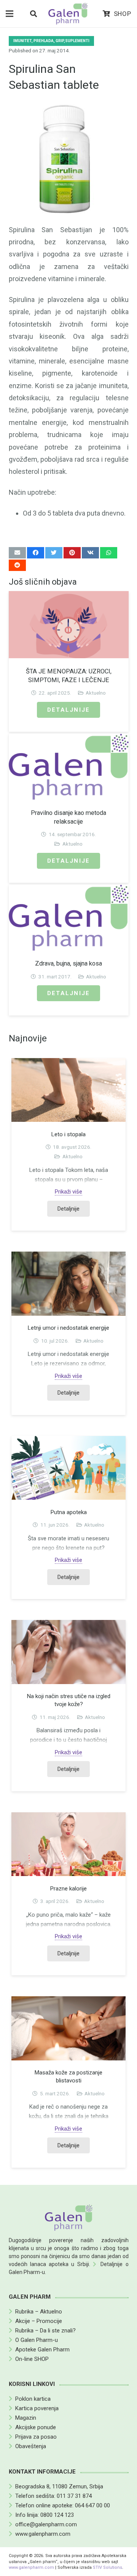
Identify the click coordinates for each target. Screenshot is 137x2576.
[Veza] (68, 14)
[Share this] (36, 553)
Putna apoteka (69, 1512)
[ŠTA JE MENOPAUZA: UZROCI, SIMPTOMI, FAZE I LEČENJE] (69, 625)
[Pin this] (72, 553)
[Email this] (17, 553)
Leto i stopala (68, 1134)
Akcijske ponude (36, 2427)
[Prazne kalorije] (68, 1844)
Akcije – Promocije (39, 2321)
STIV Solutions (108, 2567)
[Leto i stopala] (68, 1090)
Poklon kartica (33, 2399)
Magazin (26, 2418)
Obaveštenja (31, 2446)
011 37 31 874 (74, 2496)
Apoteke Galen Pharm (42, 2350)
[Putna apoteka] (68, 1468)
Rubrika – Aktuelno (39, 2312)
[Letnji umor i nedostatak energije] (68, 1283)
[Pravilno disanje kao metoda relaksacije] (69, 767)
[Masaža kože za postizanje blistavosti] (68, 2028)
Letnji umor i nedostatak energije (68, 1328)
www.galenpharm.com (43, 2534)
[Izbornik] (10, 14)
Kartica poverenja (37, 2408)
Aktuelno (96, 693)
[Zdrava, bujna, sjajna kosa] (69, 918)
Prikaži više (68, 1192)
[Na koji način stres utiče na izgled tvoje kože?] (68, 1652)
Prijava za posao (36, 2437)
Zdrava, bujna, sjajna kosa (68, 963)
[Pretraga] (33, 14)
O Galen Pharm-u (37, 2340)
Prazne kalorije (68, 1889)
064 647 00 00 (92, 2505)
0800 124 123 (57, 2515)
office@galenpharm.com (46, 2524)
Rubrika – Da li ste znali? (45, 2331)
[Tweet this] (54, 553)
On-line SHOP (32, 2359)
